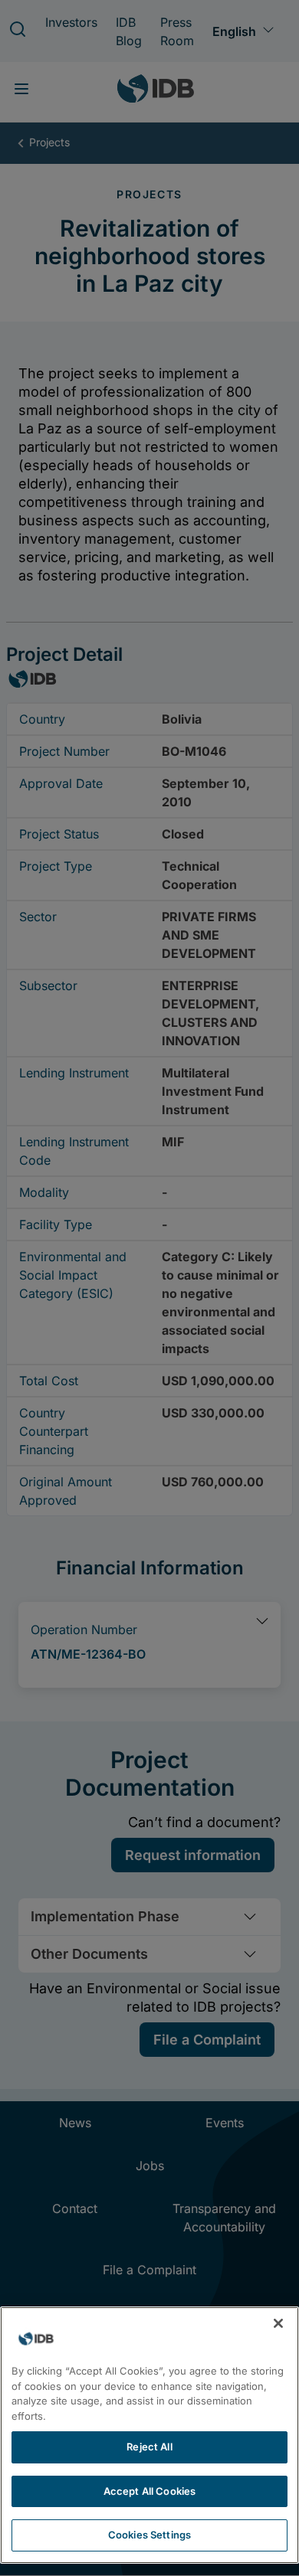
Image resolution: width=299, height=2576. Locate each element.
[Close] (278, 2323)
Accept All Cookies (149, 2491)
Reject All (149, 2447)
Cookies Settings (149, 2535)
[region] (149, 2435)
